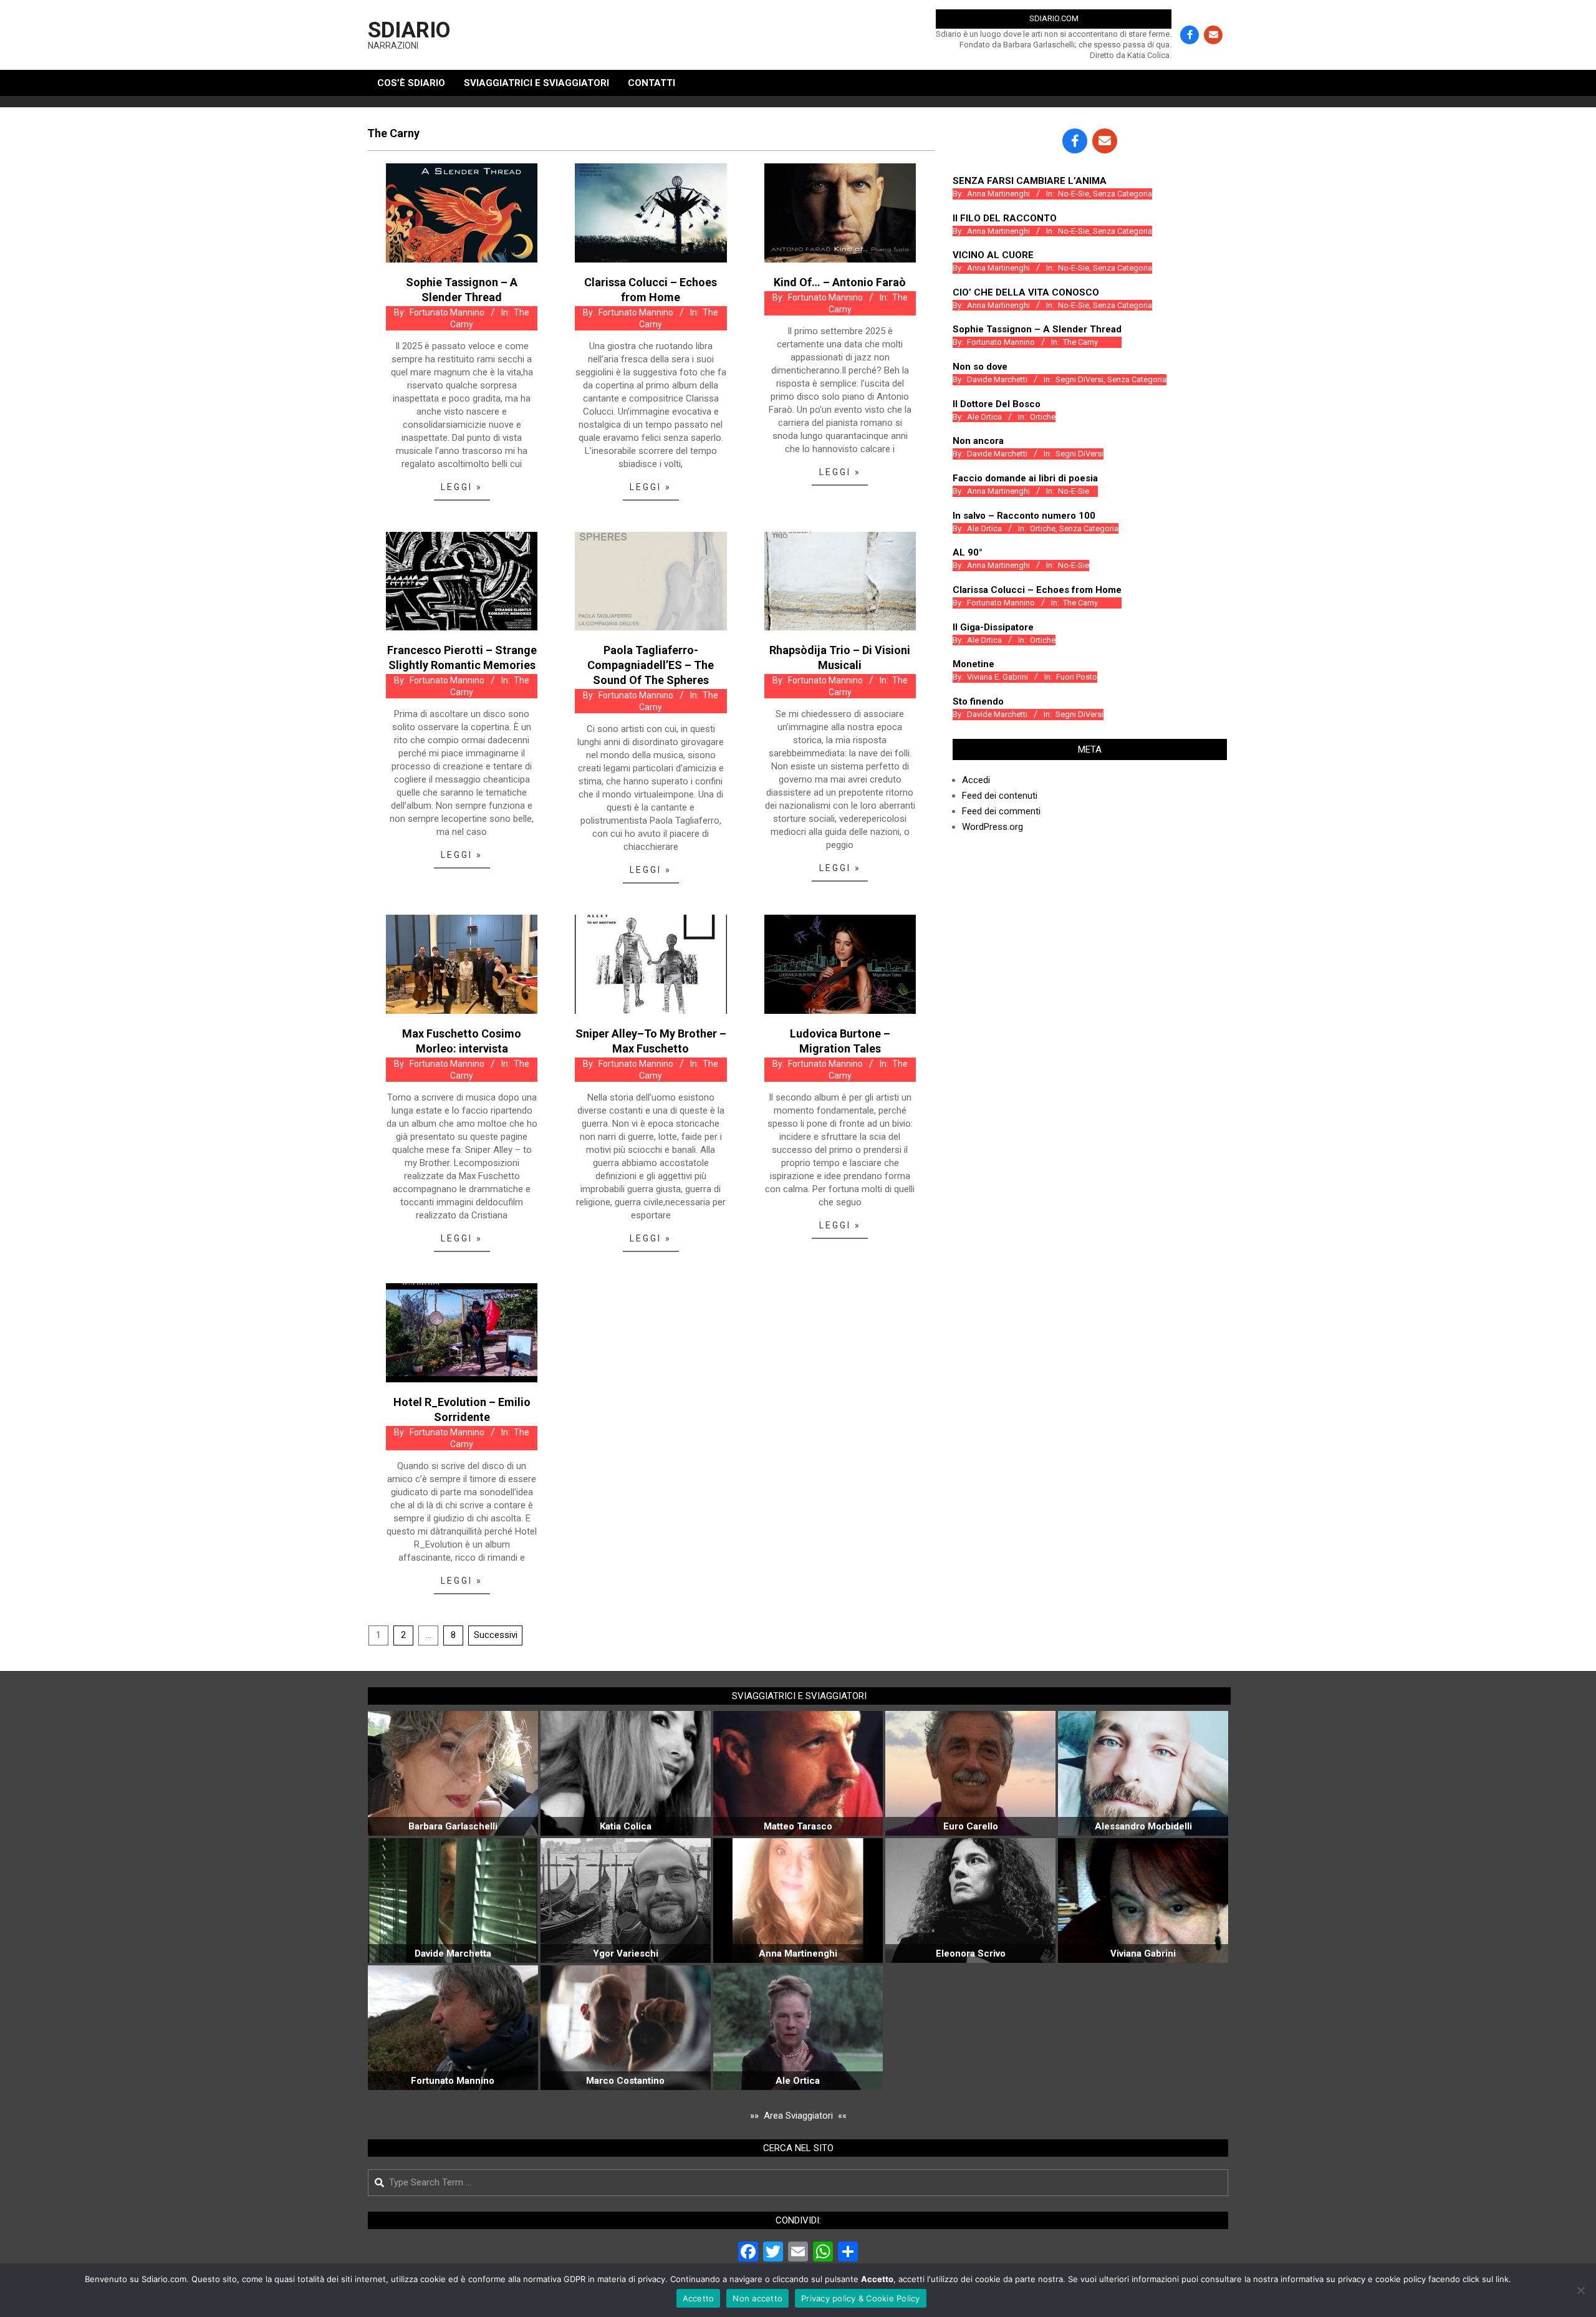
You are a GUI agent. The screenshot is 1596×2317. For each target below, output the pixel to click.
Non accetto (757, 2298)
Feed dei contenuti (1000, 796)
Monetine (973, 664)
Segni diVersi (1079, 379)
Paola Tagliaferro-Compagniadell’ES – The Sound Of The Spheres (651, 665)
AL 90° (968, 552)
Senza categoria (1122, 194)
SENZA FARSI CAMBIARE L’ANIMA (1030, 181)
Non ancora (978, 441)
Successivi (496, 1635)
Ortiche (1043, 417)
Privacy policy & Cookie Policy (861, 2298)
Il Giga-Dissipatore (993, 627)
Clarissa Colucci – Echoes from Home (1037, 590)
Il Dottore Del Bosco (997, 404)
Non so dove (980, 367)
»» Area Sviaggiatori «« (798, 2116)
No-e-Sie (1074, 194)
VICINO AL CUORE (993, 255)
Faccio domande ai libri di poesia (1025, 478)
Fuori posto (1077, 677)
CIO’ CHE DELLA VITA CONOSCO (1026, 292)
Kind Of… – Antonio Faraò (840, 282)
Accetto (699, 2298)
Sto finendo (978, 701)
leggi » (462, 487)
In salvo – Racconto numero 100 (1024, 516)
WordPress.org (993, 827)
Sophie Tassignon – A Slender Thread (1037, 329)
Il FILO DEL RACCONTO (1005, 218)
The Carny (1080, 342)
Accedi (976, 780)
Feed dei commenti (1001, 811)
